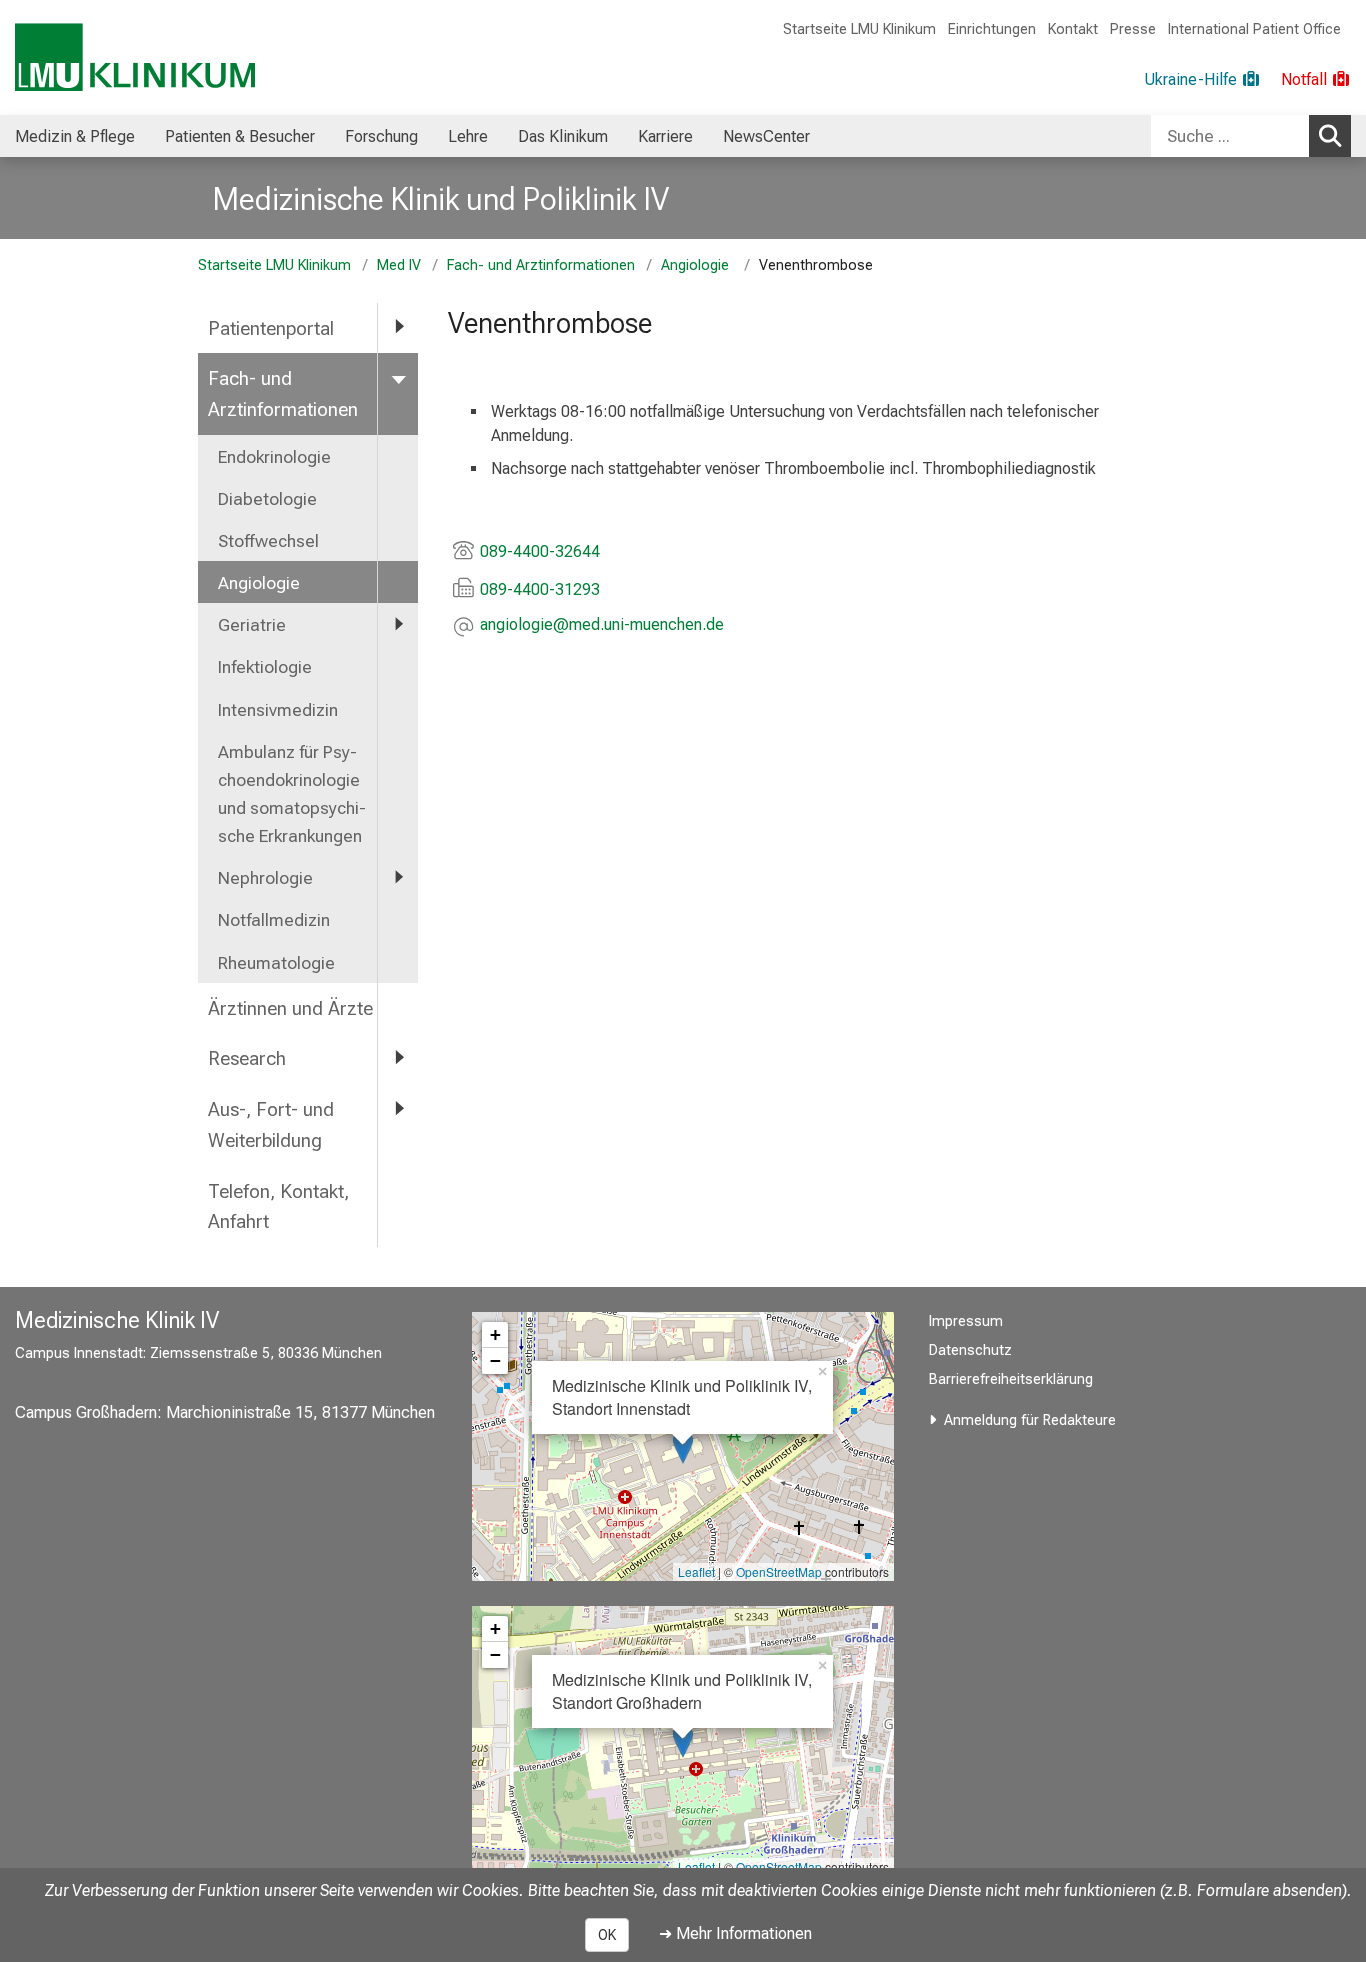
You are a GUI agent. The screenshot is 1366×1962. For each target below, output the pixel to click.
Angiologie (697, 265)
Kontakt (1073, 29)
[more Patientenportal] (398, 327)
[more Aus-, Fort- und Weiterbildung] (398, 1108)
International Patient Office (1254, 29)
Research (247, 1058)
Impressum (966, 1321)
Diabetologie (267, 499)
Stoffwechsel (268, 541)
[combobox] (1251, 136)
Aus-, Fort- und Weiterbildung (271, 1125)
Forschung (381, 136)
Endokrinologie (274, 457)
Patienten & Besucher (240, 136)
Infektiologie (265, 667)
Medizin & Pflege (75, 136)
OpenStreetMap (779, 1571)
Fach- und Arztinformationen (541, 265)
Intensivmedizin (278, 710)
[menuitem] (75, 136)
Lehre (468, 136)
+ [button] (495, 1334)
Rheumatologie (276, 963)
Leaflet (696, 1571)
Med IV (399, 265)
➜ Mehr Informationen (735, 1933)
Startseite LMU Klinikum (859, 29)
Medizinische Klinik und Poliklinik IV (441, 199)
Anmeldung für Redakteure (1030, 1420)
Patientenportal (271, 328)
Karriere (665, 136)
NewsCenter (766, 136)
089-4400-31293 (540, 589)
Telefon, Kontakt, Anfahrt (278, 1207)
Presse (1133, 29)
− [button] (495, 1360)
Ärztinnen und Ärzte (290, 1008)
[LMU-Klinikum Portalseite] (135, 57)
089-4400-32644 (540, 551)
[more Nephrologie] (398, 877)
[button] (602, 626)
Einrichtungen (992, 29)
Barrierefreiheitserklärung (1011, 1379)
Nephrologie (265, 878)
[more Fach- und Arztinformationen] (398, 377)
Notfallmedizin (274, 920)
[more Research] (398, 1057)
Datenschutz (970, 1350)
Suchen (1330, 136)
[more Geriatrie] (398, 624)
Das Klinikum (563, 136)
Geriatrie (252, 625)
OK (607, 1935)
